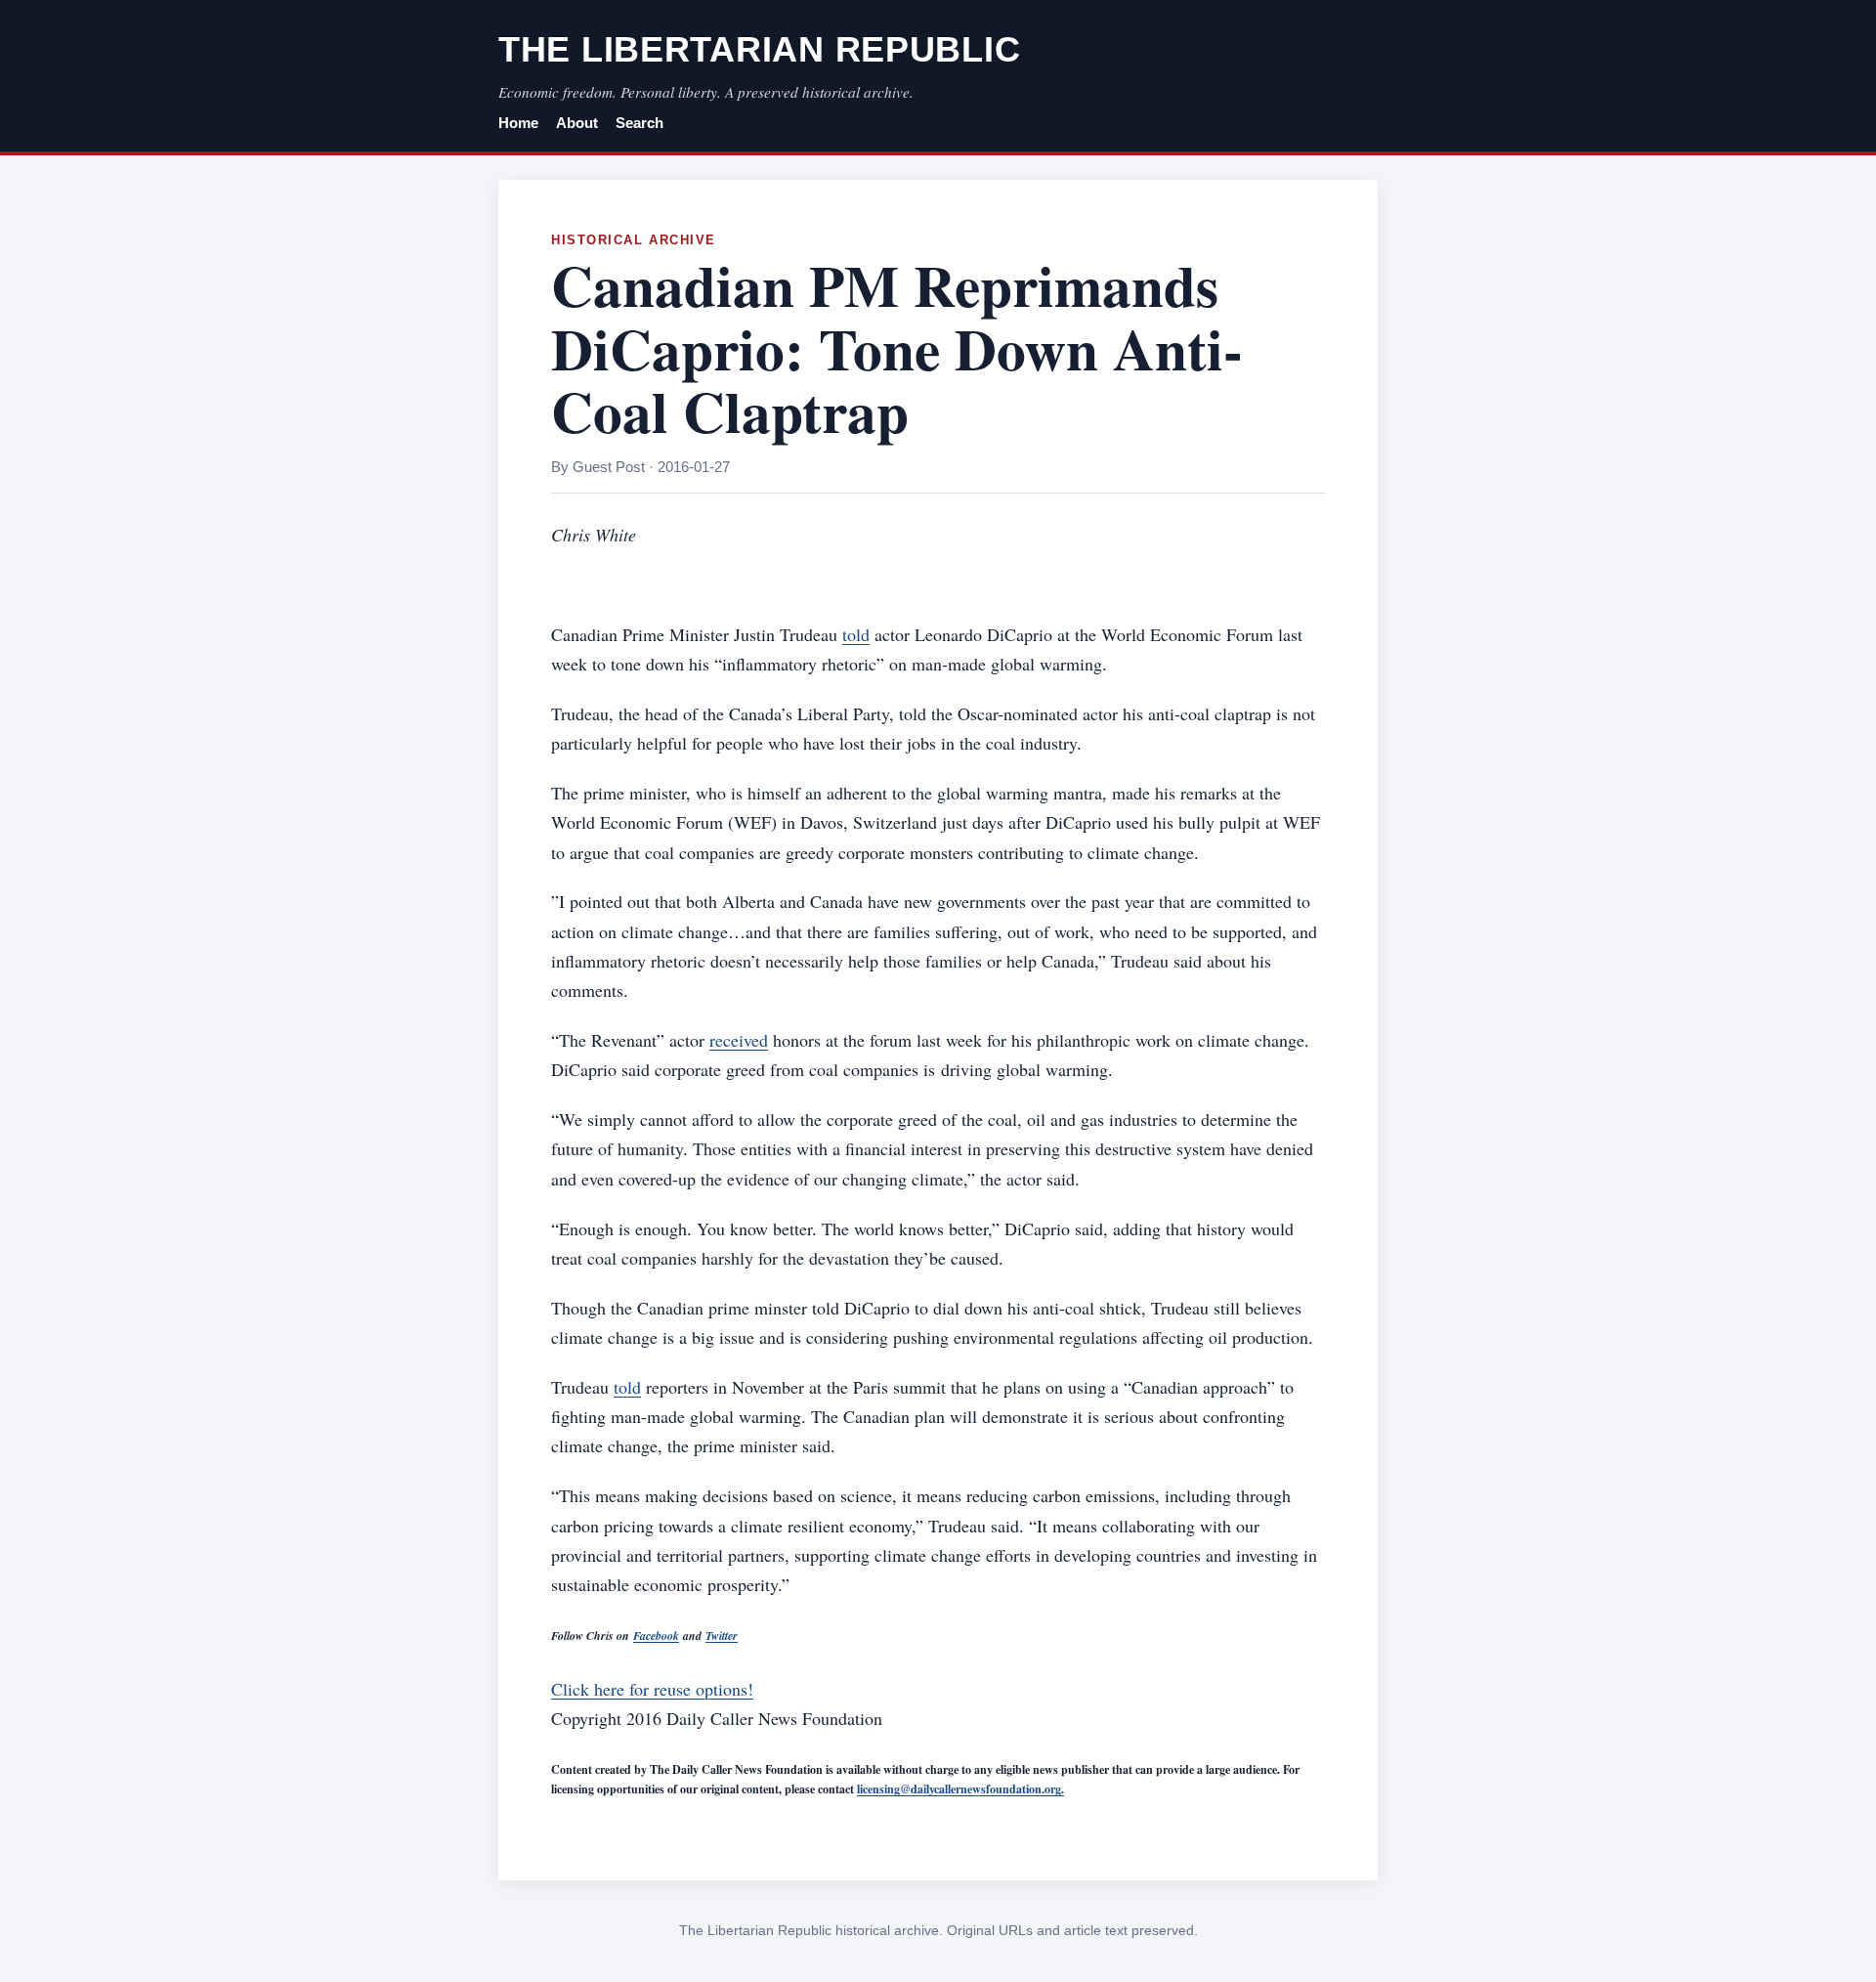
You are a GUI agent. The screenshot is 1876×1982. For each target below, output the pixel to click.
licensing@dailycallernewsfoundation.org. (960, 1789)
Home (518, 123)
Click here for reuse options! (652, 1689)
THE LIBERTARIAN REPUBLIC (759, 49)
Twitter (722, 1636)
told (856, 634)
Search (640, 123)
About (577, 123)
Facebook (656, 1636)
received (739, 1040)
